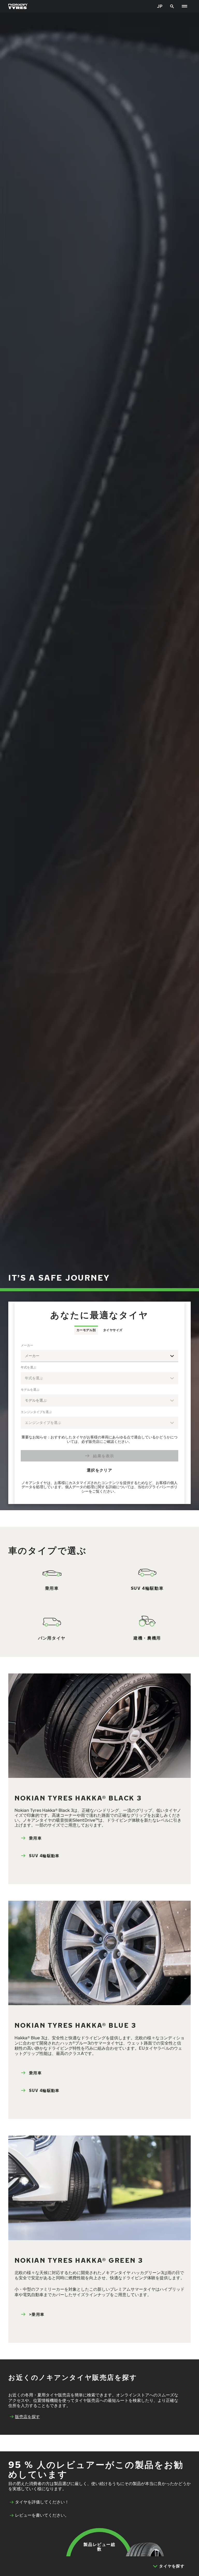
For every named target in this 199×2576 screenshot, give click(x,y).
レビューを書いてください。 (42, 2515)
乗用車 (35, 1838)
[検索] (172, 6)
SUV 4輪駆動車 (44, 1855)
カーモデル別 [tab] (86, 1330)
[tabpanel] (99, 1419)
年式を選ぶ (29, 1367)
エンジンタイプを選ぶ (36, 1412)
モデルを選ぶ (30, 1390)
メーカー (27, 1345)
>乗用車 (37, 2314)
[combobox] (99, 1356)
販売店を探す (27, 2417)
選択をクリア (99, 1470)
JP (160, 6)
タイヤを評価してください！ (42, 2502)
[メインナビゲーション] (184, 6)
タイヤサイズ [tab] (113, 1330)
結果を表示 (104, 1456)
